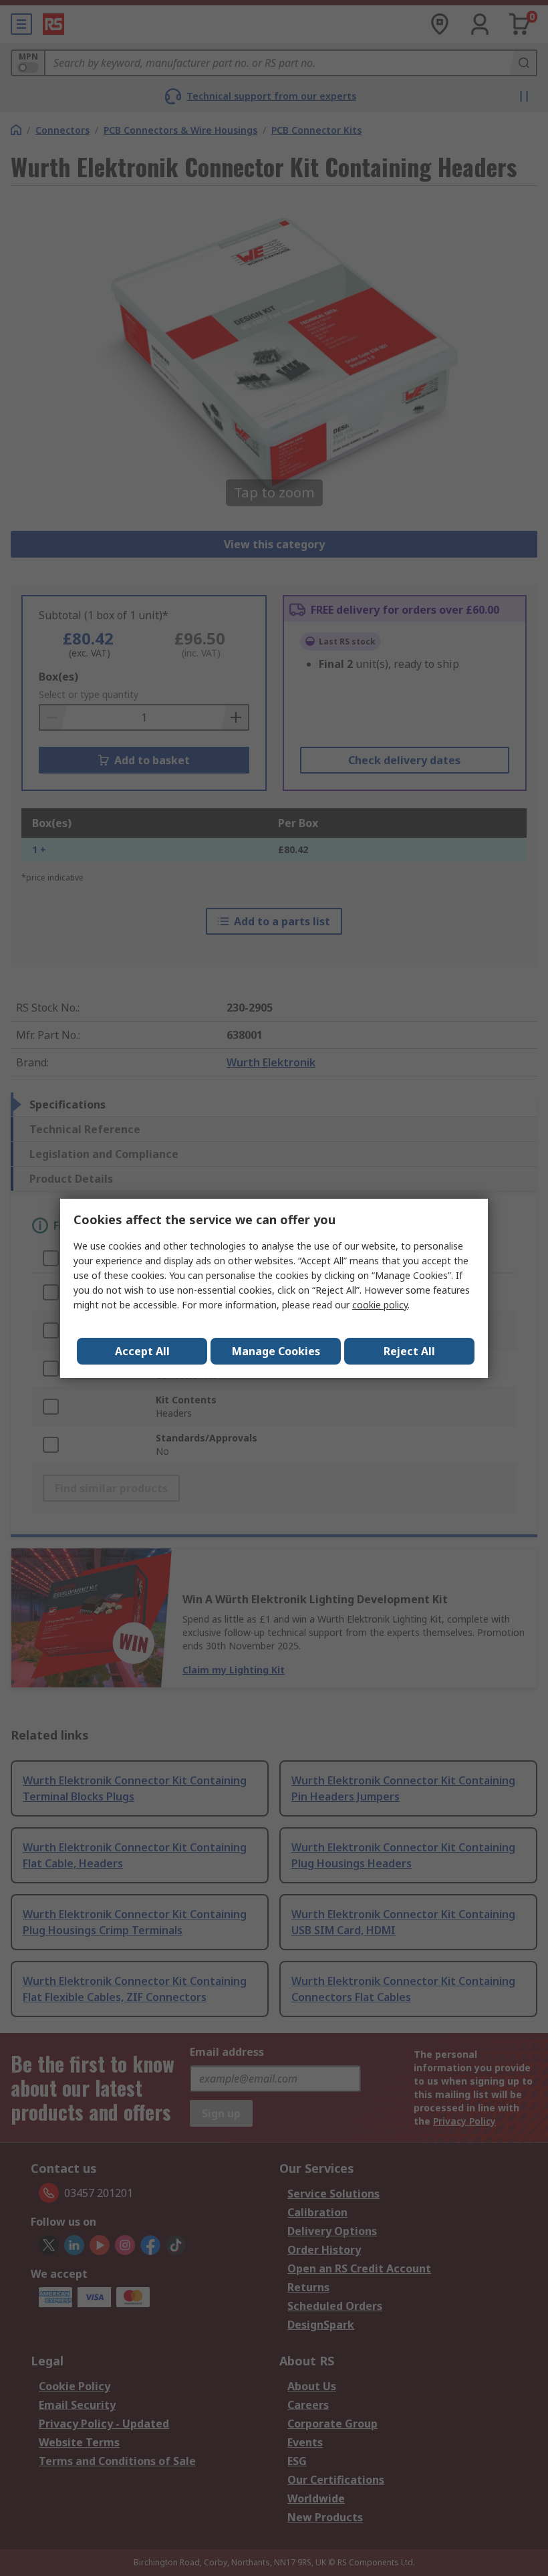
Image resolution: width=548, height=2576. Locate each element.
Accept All (142, 1351)
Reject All (409, 1351)
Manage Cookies (276, 1351)
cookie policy (380, 1305)
